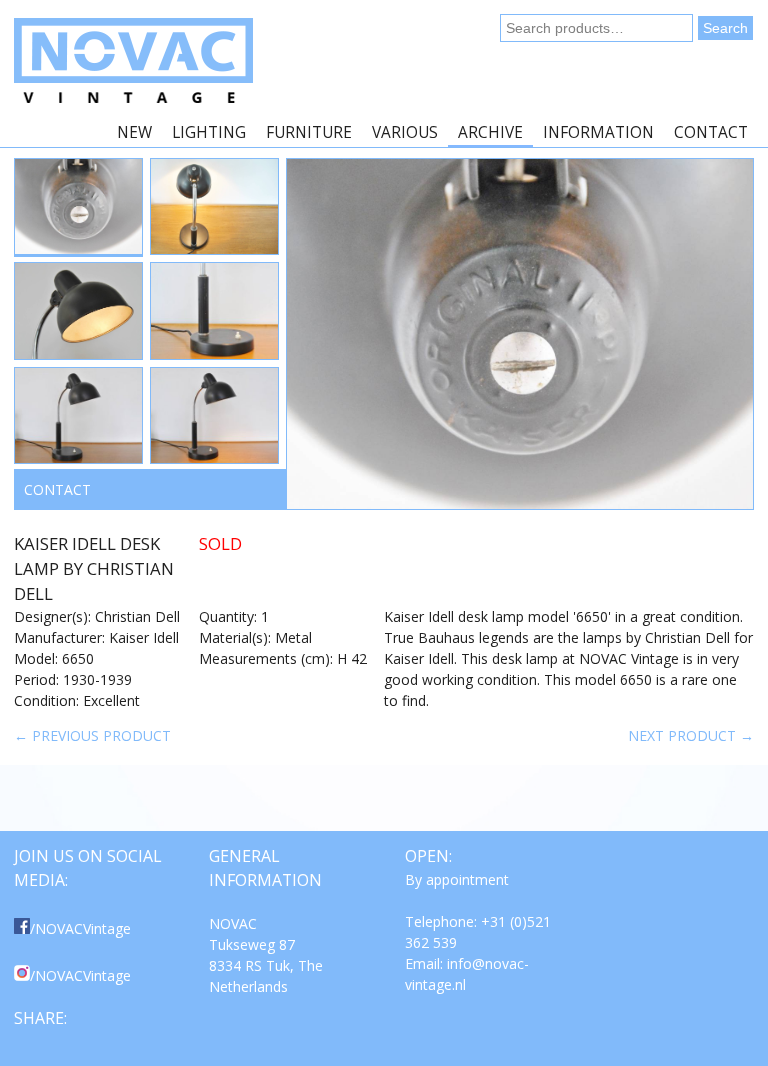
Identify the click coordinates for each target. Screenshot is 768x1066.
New (134, 132)
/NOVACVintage (80, 928)
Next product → (691, 735)
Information (598, 132)
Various (405, 132)
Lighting (209, 132)
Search (725, 28)
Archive (490, 132)
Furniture (309, 132)
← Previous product (92, 735)
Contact (711, 132)
